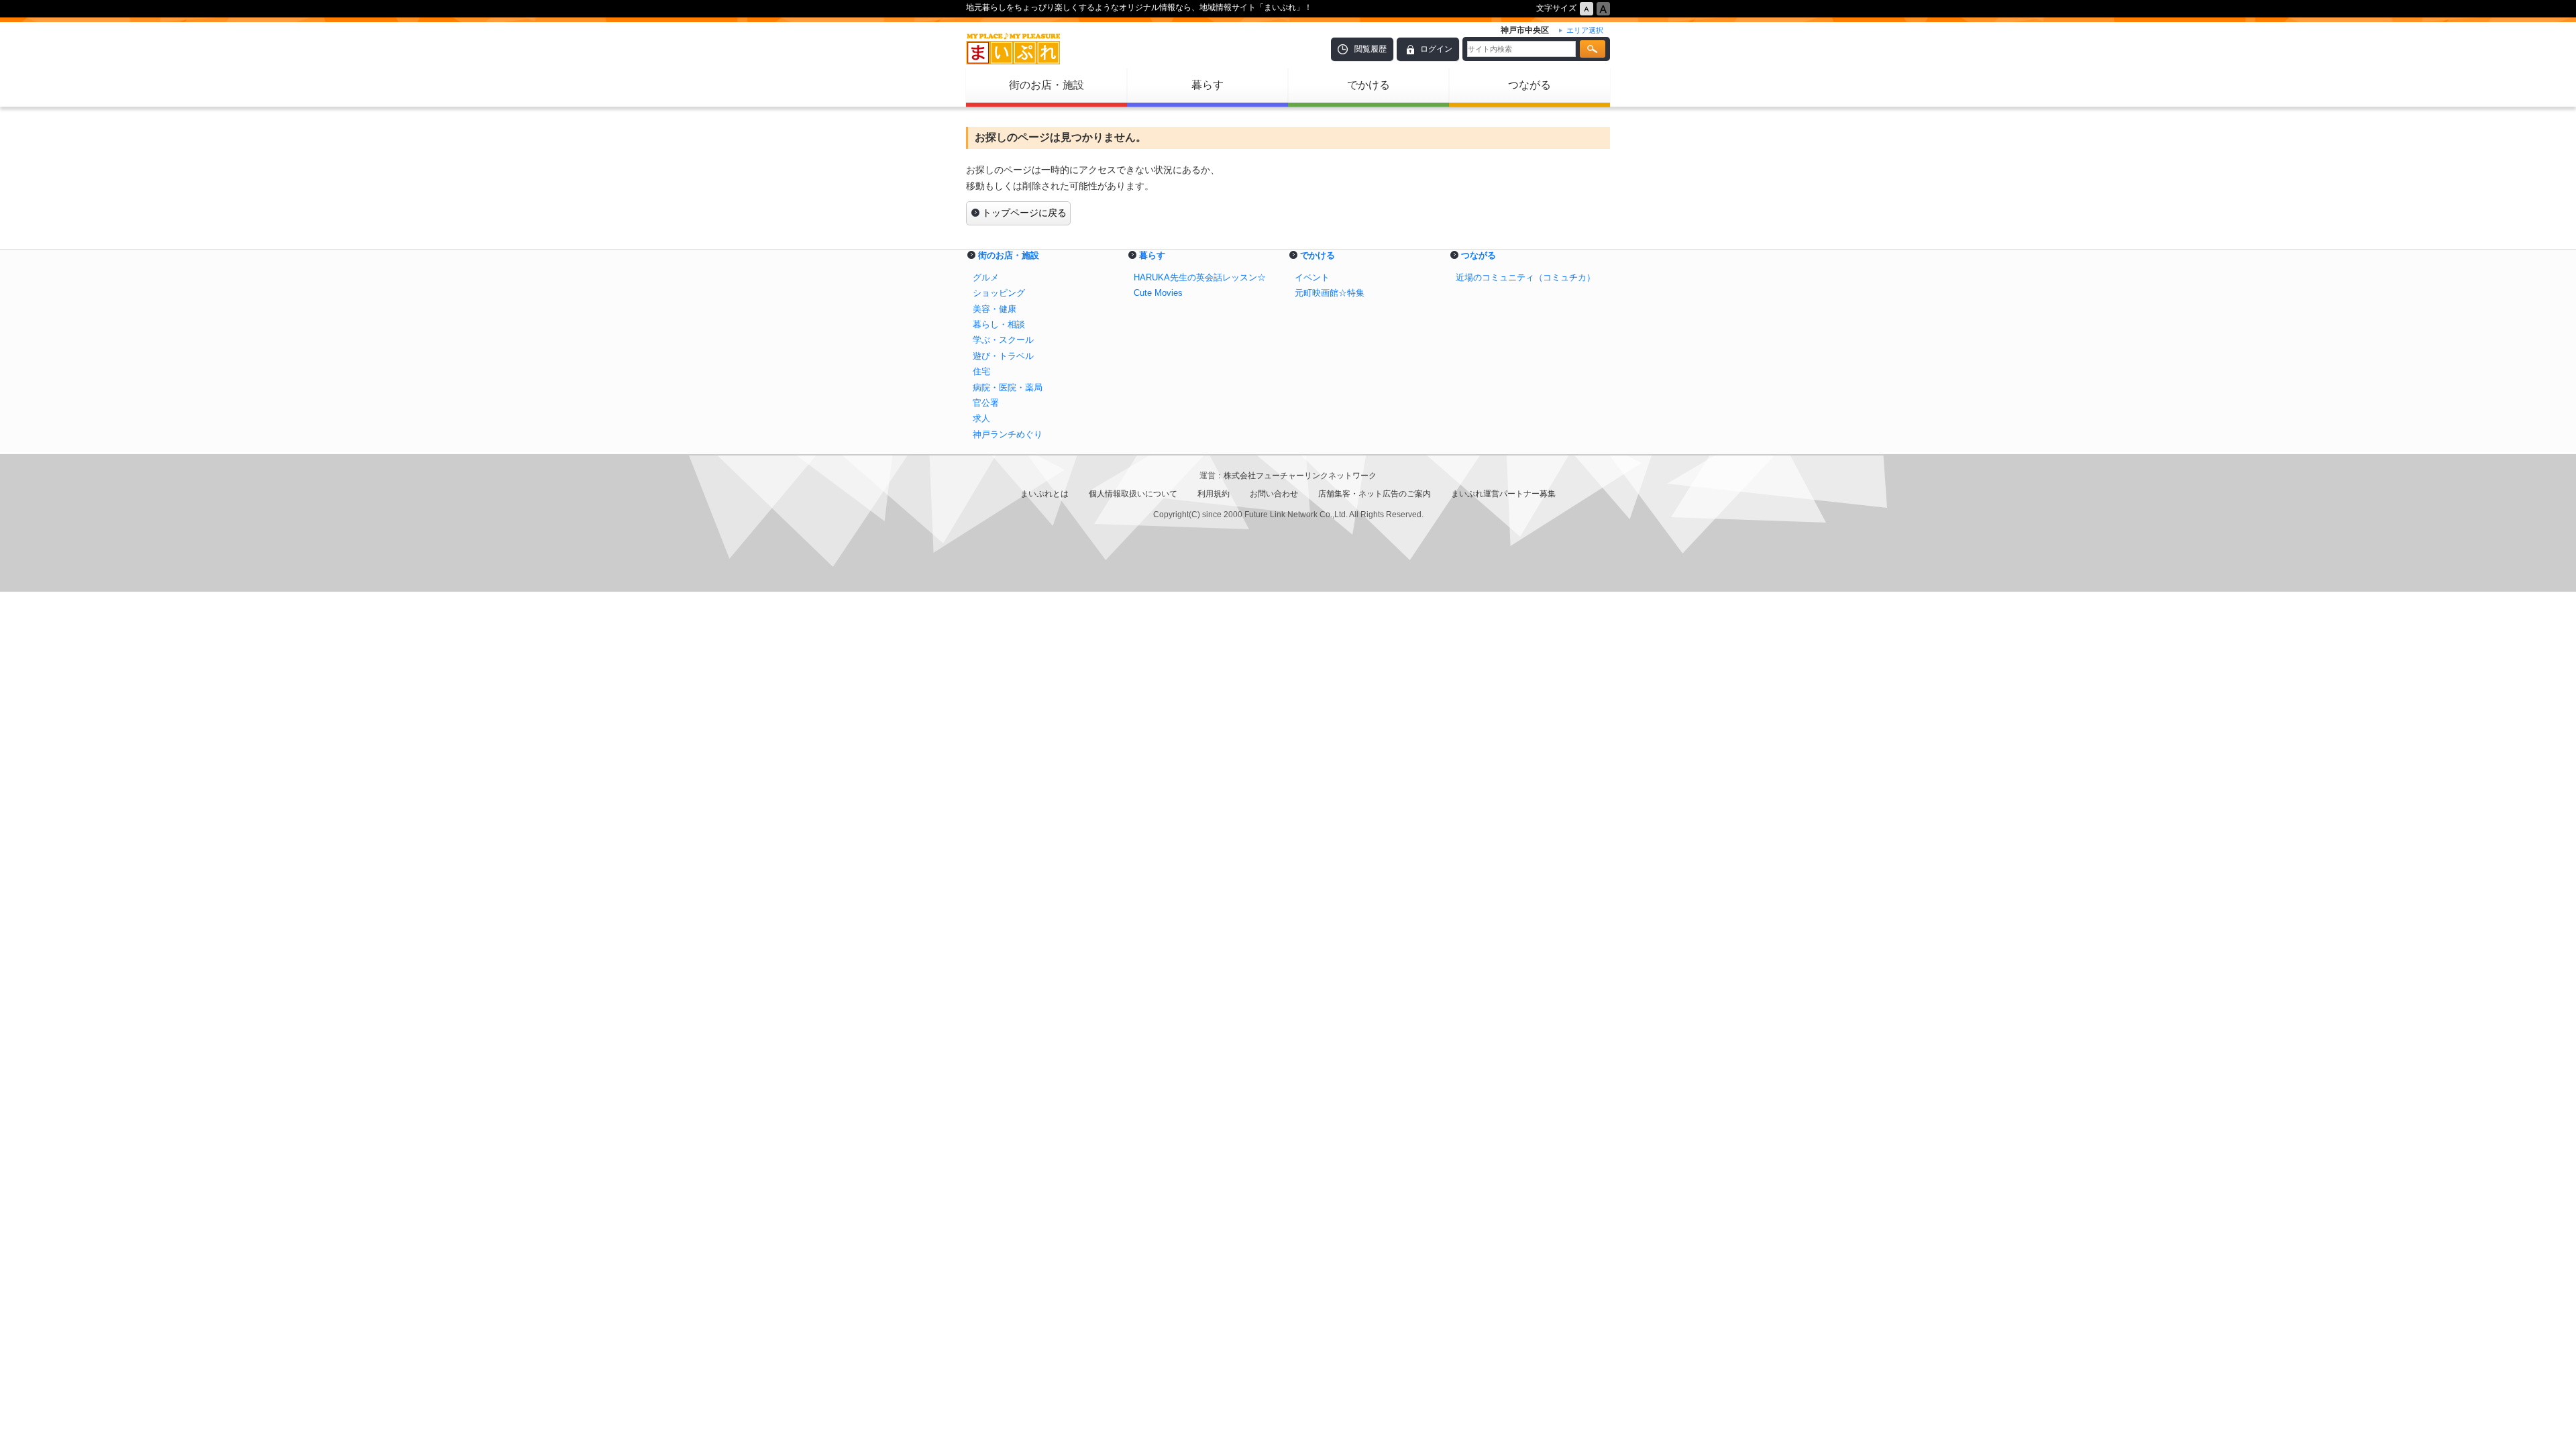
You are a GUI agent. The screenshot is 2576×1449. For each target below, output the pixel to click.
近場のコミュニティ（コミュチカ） (1525, 277)
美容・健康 (995, 309)
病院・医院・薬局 (1008, 387)
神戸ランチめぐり (1008, 434)
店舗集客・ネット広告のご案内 (1375, 494)
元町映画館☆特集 (1330, 293)
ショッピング (999, 293)
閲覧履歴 (1371, 49)
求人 (981, 418)
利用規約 (1214, 494)
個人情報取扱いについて (1133, 494)
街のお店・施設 (1046, 85)
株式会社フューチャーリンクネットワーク (1300, 476)
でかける (1368, 85)
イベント (1312, 277)
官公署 (986, 403)
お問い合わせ (1274, 494)
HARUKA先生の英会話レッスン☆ (1200, 277)
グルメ (986, 277)
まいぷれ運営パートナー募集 (1503, 494)
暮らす (1207, 85)
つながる (1529, 85)
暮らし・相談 (999, 324)
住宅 (981, 371)
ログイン (1436, 49)
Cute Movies (1158, 293)
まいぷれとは (1044, 494)
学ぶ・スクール (1003, 340)
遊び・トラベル (1003, 356)
